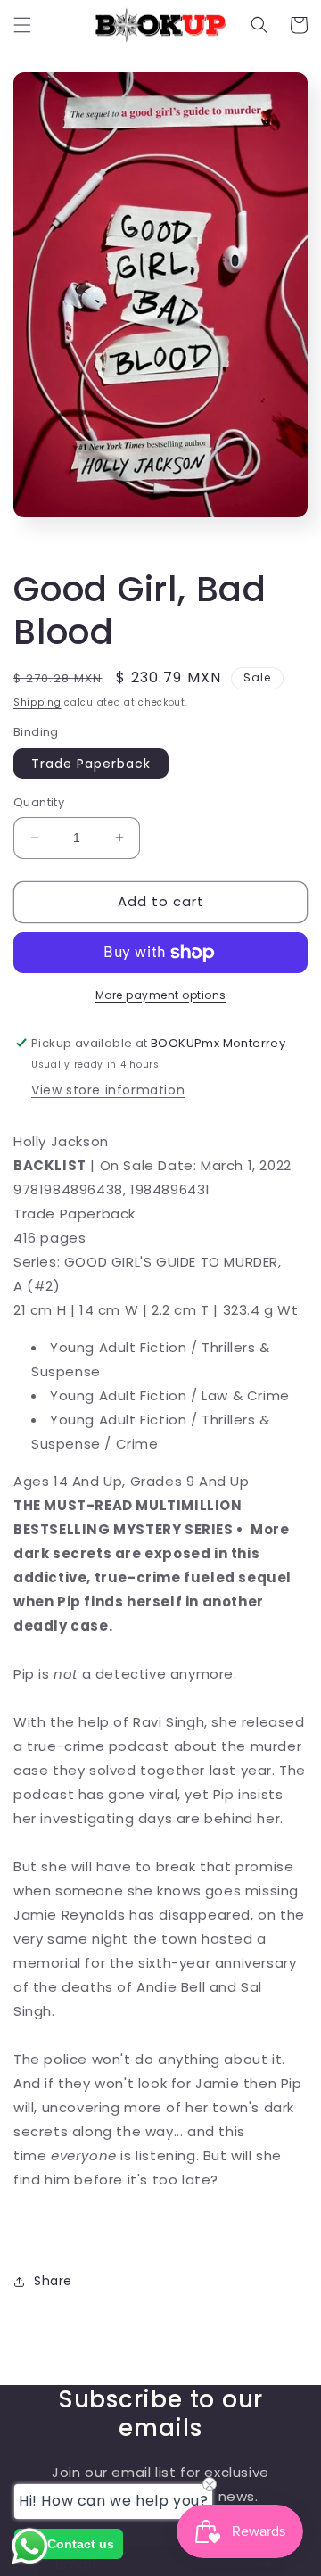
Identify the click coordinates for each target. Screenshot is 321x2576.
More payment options (161, 995)
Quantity (39, 802)
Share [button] (53, 2281)
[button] (22, 25)
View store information (108, 1090)
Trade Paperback (91, 764)
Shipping (37, 702)
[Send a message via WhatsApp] (30, 2546)
